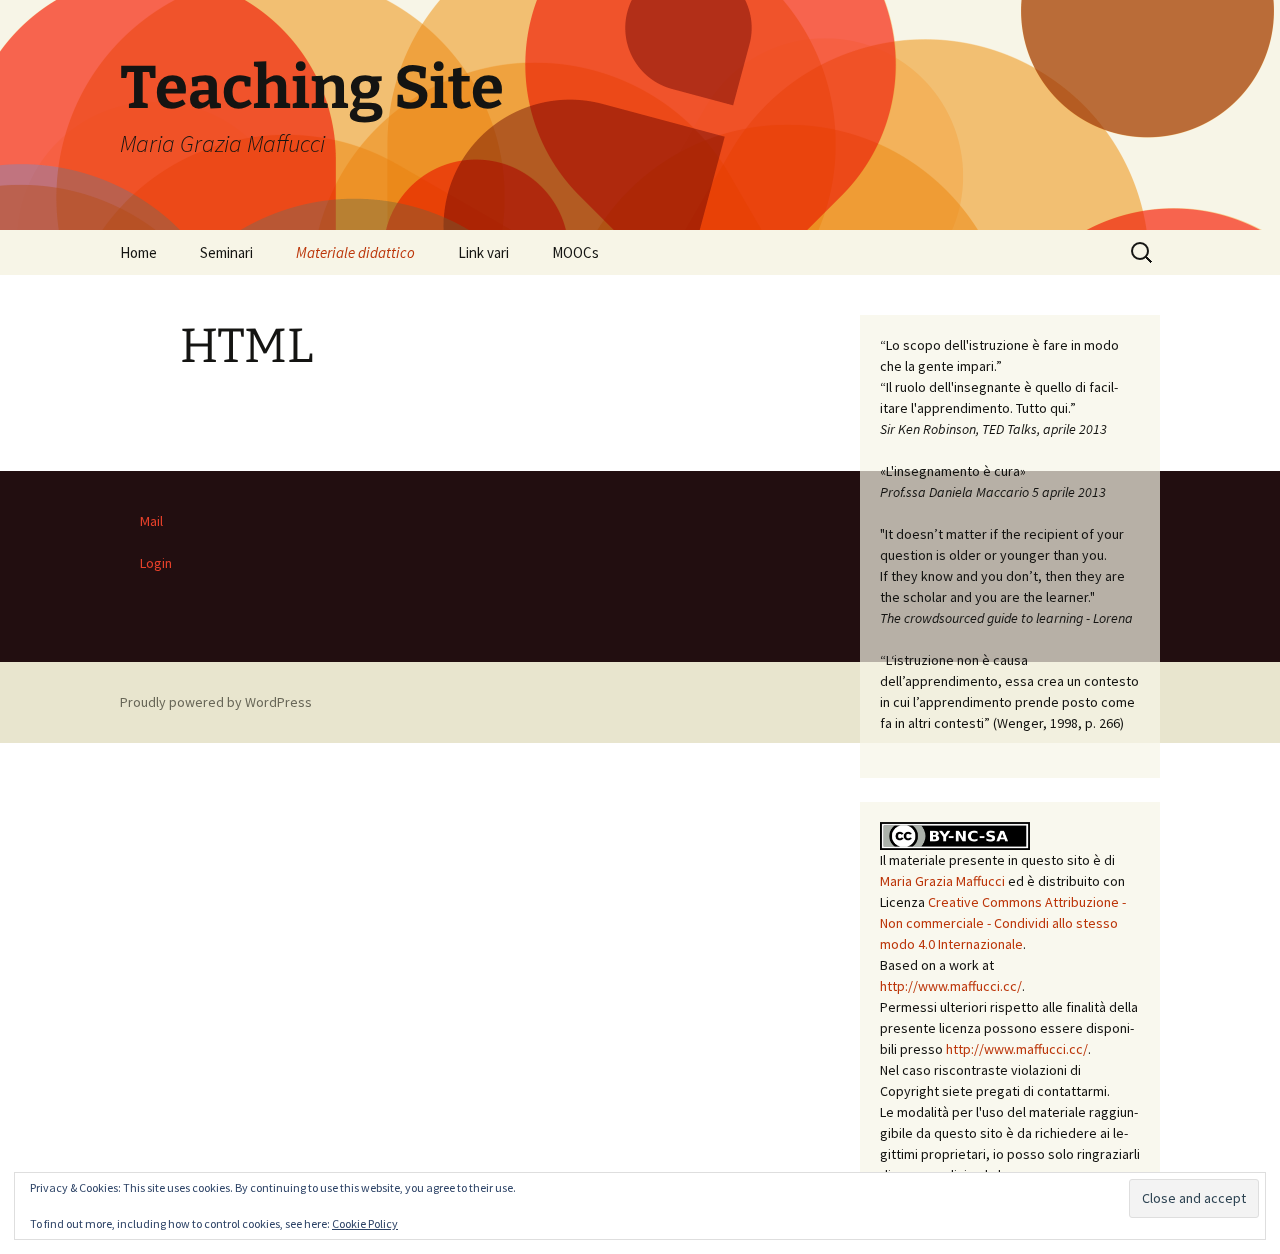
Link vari (483, 252)
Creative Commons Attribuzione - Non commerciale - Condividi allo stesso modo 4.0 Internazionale (1003, 923)
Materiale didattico (355, 252)
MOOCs (575, 252)
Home (138, 252)
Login (156, 563)
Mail (151, 521)
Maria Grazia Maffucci (942, 881)
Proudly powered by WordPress (216, 702)
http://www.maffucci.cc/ (951, 986)
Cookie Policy (365, 1223)
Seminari (226, 252)
